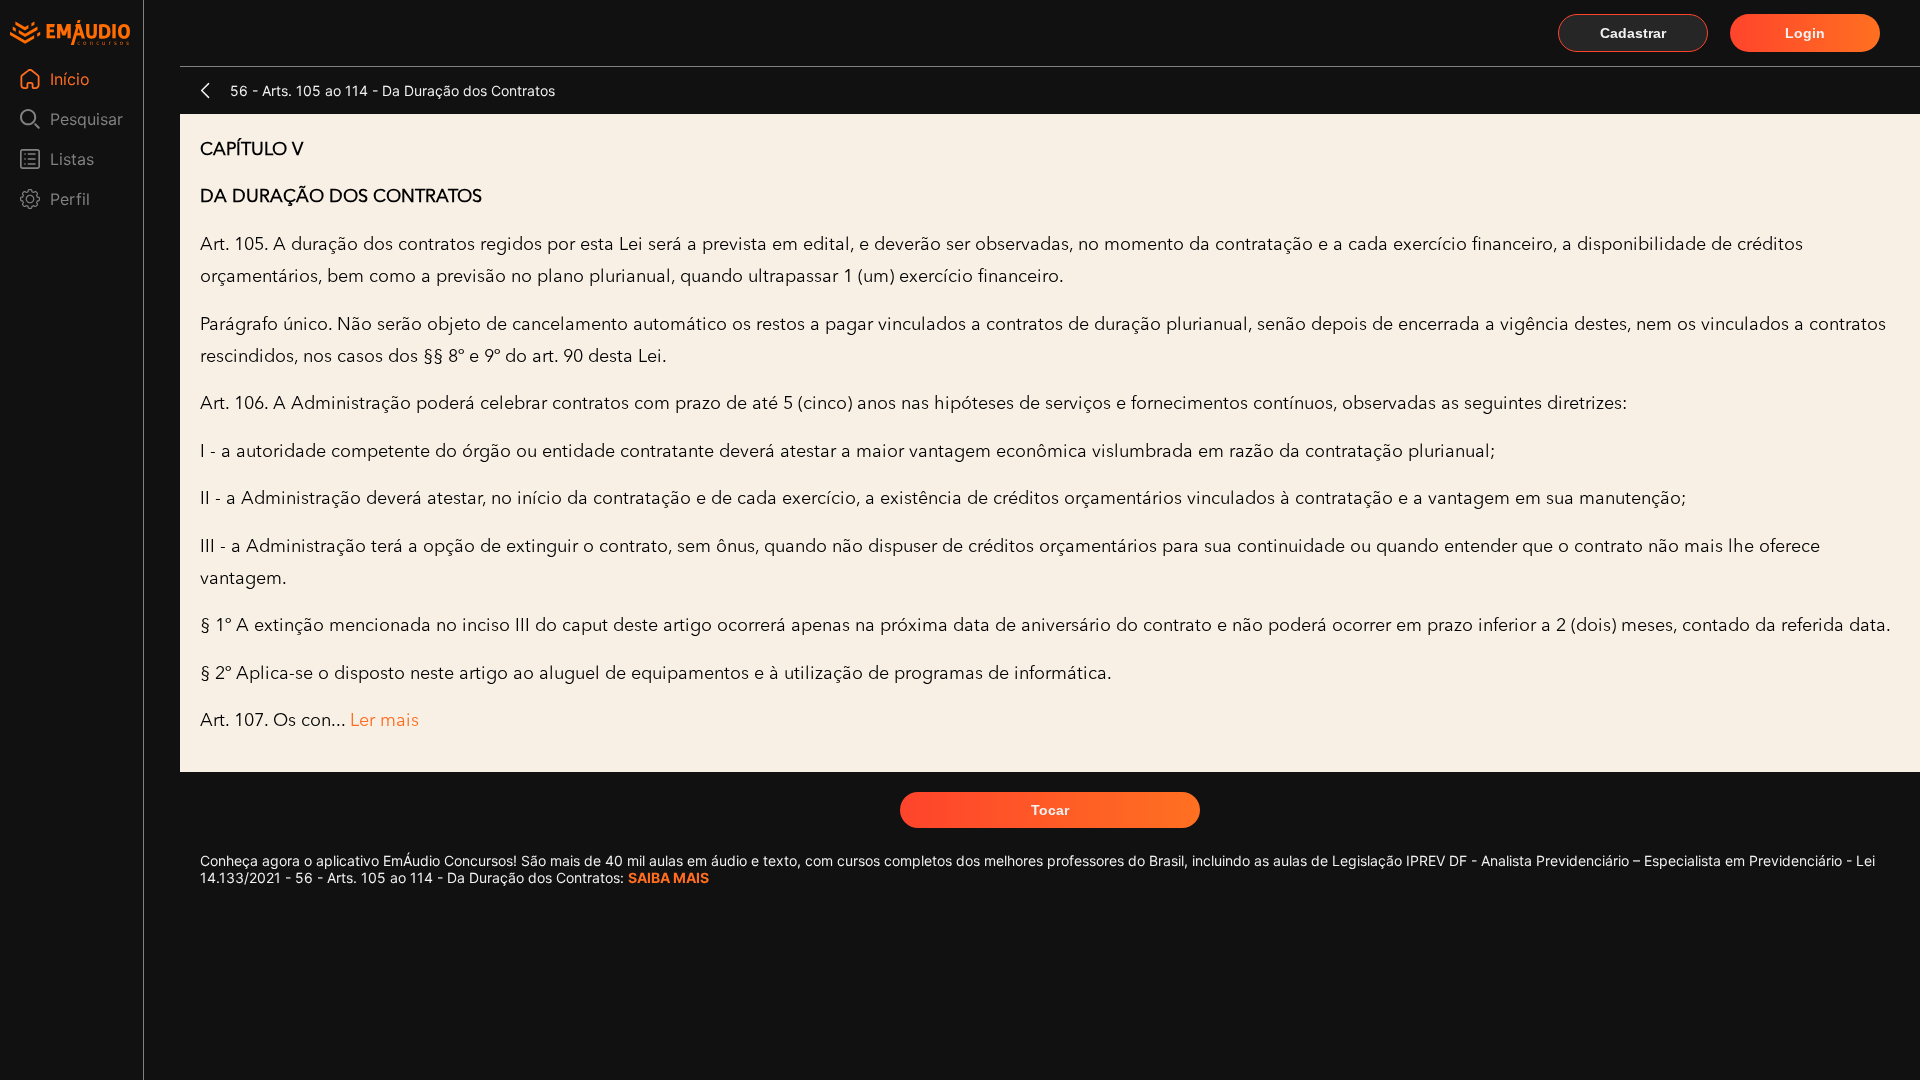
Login (1805, 33)
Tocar (1050, 810)
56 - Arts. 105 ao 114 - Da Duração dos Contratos (392, 90)
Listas (72, 159)
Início (70, 79)
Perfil (70, 199)
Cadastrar (1633, 33)
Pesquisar (86, 119)
